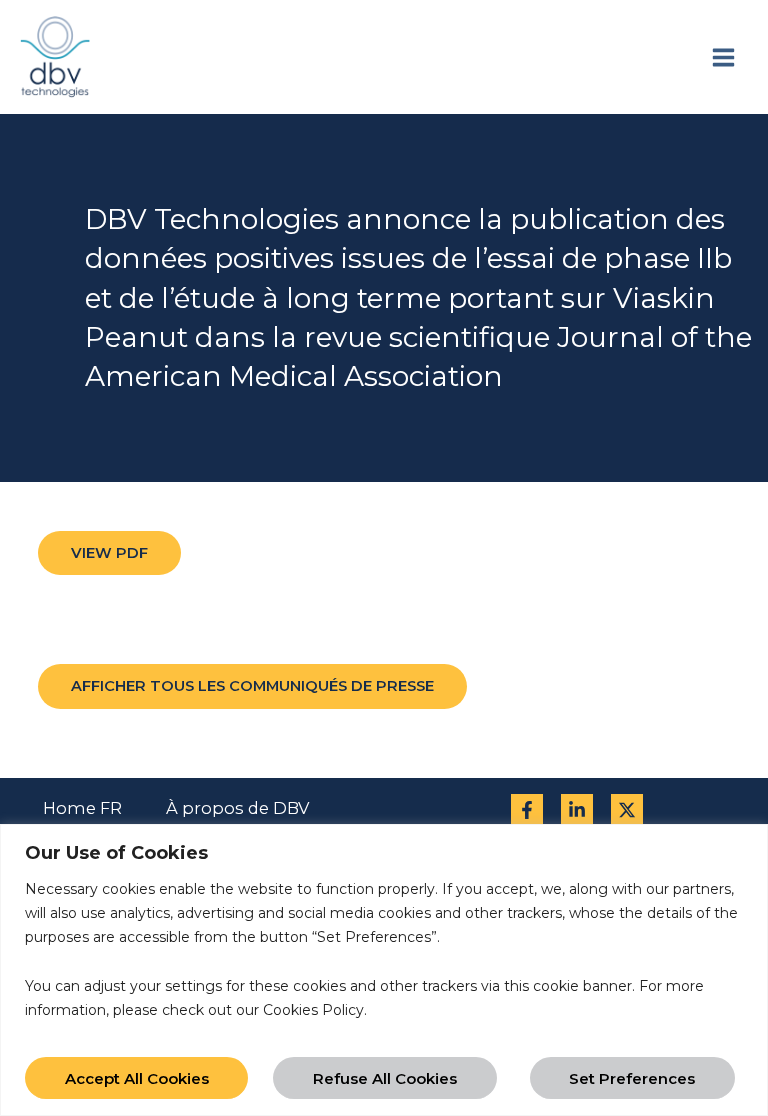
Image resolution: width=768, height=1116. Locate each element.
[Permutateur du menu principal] (723, 57)
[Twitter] (627, 810)
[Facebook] (527, 810)
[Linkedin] (577, 810)
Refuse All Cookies (385, 1078)
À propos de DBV (237, 808)
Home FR (82, 808)
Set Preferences (632, 1078)
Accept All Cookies (137, 1078)
